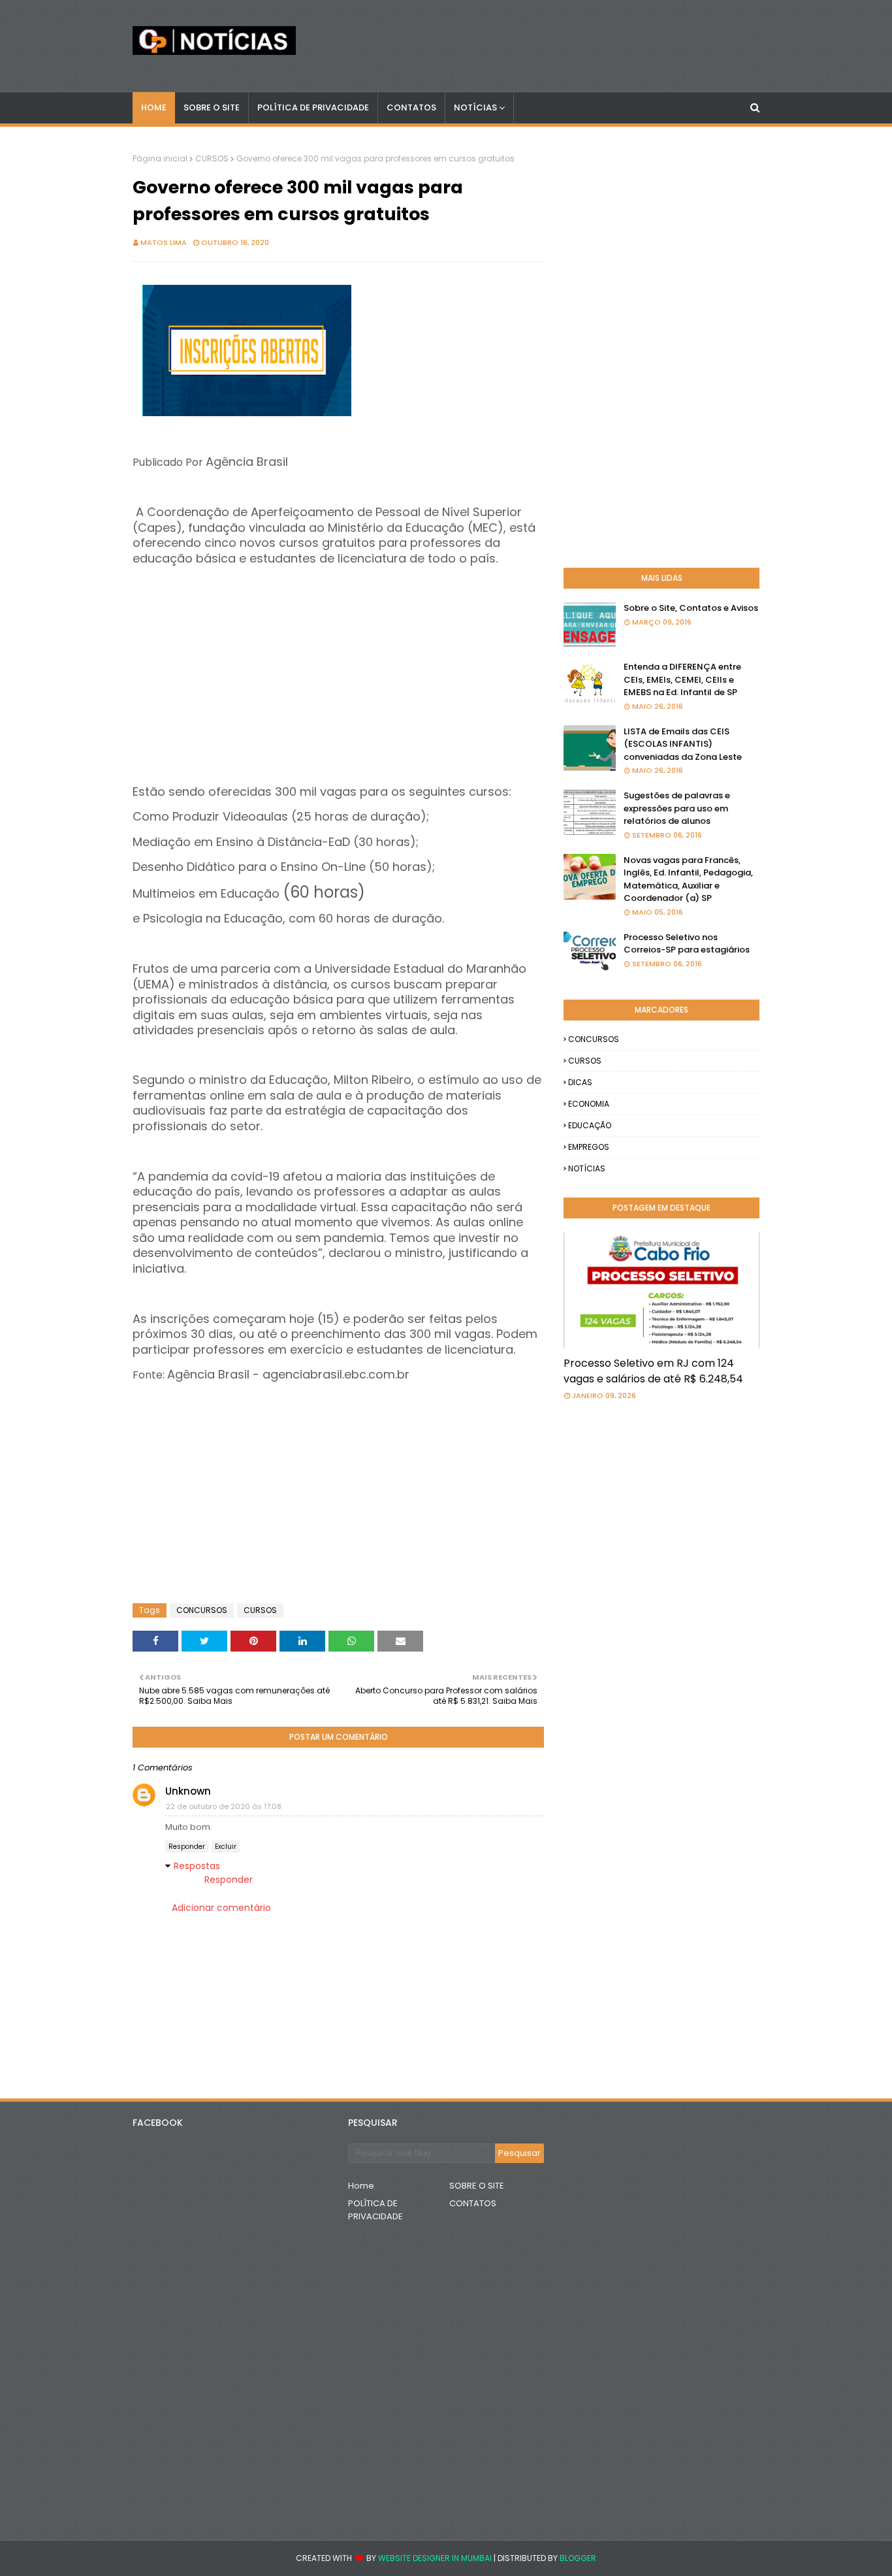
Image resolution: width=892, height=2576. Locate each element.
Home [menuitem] (154, 107)
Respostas (197, 1866)
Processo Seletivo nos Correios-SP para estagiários (687, 944)
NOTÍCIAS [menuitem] (475, 107)
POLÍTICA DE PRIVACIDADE (375, 2210)
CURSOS (212, 158)
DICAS (580, 1082)
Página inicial (160, 158)
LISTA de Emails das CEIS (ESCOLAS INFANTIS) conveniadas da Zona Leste (683, 744)
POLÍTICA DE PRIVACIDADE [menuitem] (313, 107)
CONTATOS (473, 2203)
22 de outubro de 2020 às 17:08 (224, 1806)
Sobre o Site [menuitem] (212, 107)
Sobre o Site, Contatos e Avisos (691, 608)
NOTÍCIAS (587, 1168)
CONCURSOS (202, 1610)
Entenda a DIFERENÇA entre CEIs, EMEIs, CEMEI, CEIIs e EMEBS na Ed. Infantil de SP (682, 679)
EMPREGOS (589, 1147)
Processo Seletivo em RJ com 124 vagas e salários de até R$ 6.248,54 (653, 1371)
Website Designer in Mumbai (435, 2558)
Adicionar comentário (221, 1908)
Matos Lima (164, 242)
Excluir (226, 1847)
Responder (187, 1847)
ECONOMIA (589, 1104)
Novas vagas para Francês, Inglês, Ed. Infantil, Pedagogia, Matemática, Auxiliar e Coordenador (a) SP (688, 879)
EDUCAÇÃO (590, 1125)
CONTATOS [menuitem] (411, 107)
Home (361, 2186)
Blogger (578, 2558)
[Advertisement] (338, 658)
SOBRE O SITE (477, 2186)
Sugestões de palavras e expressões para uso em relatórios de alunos (677, 808)
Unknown (188, 1791)
